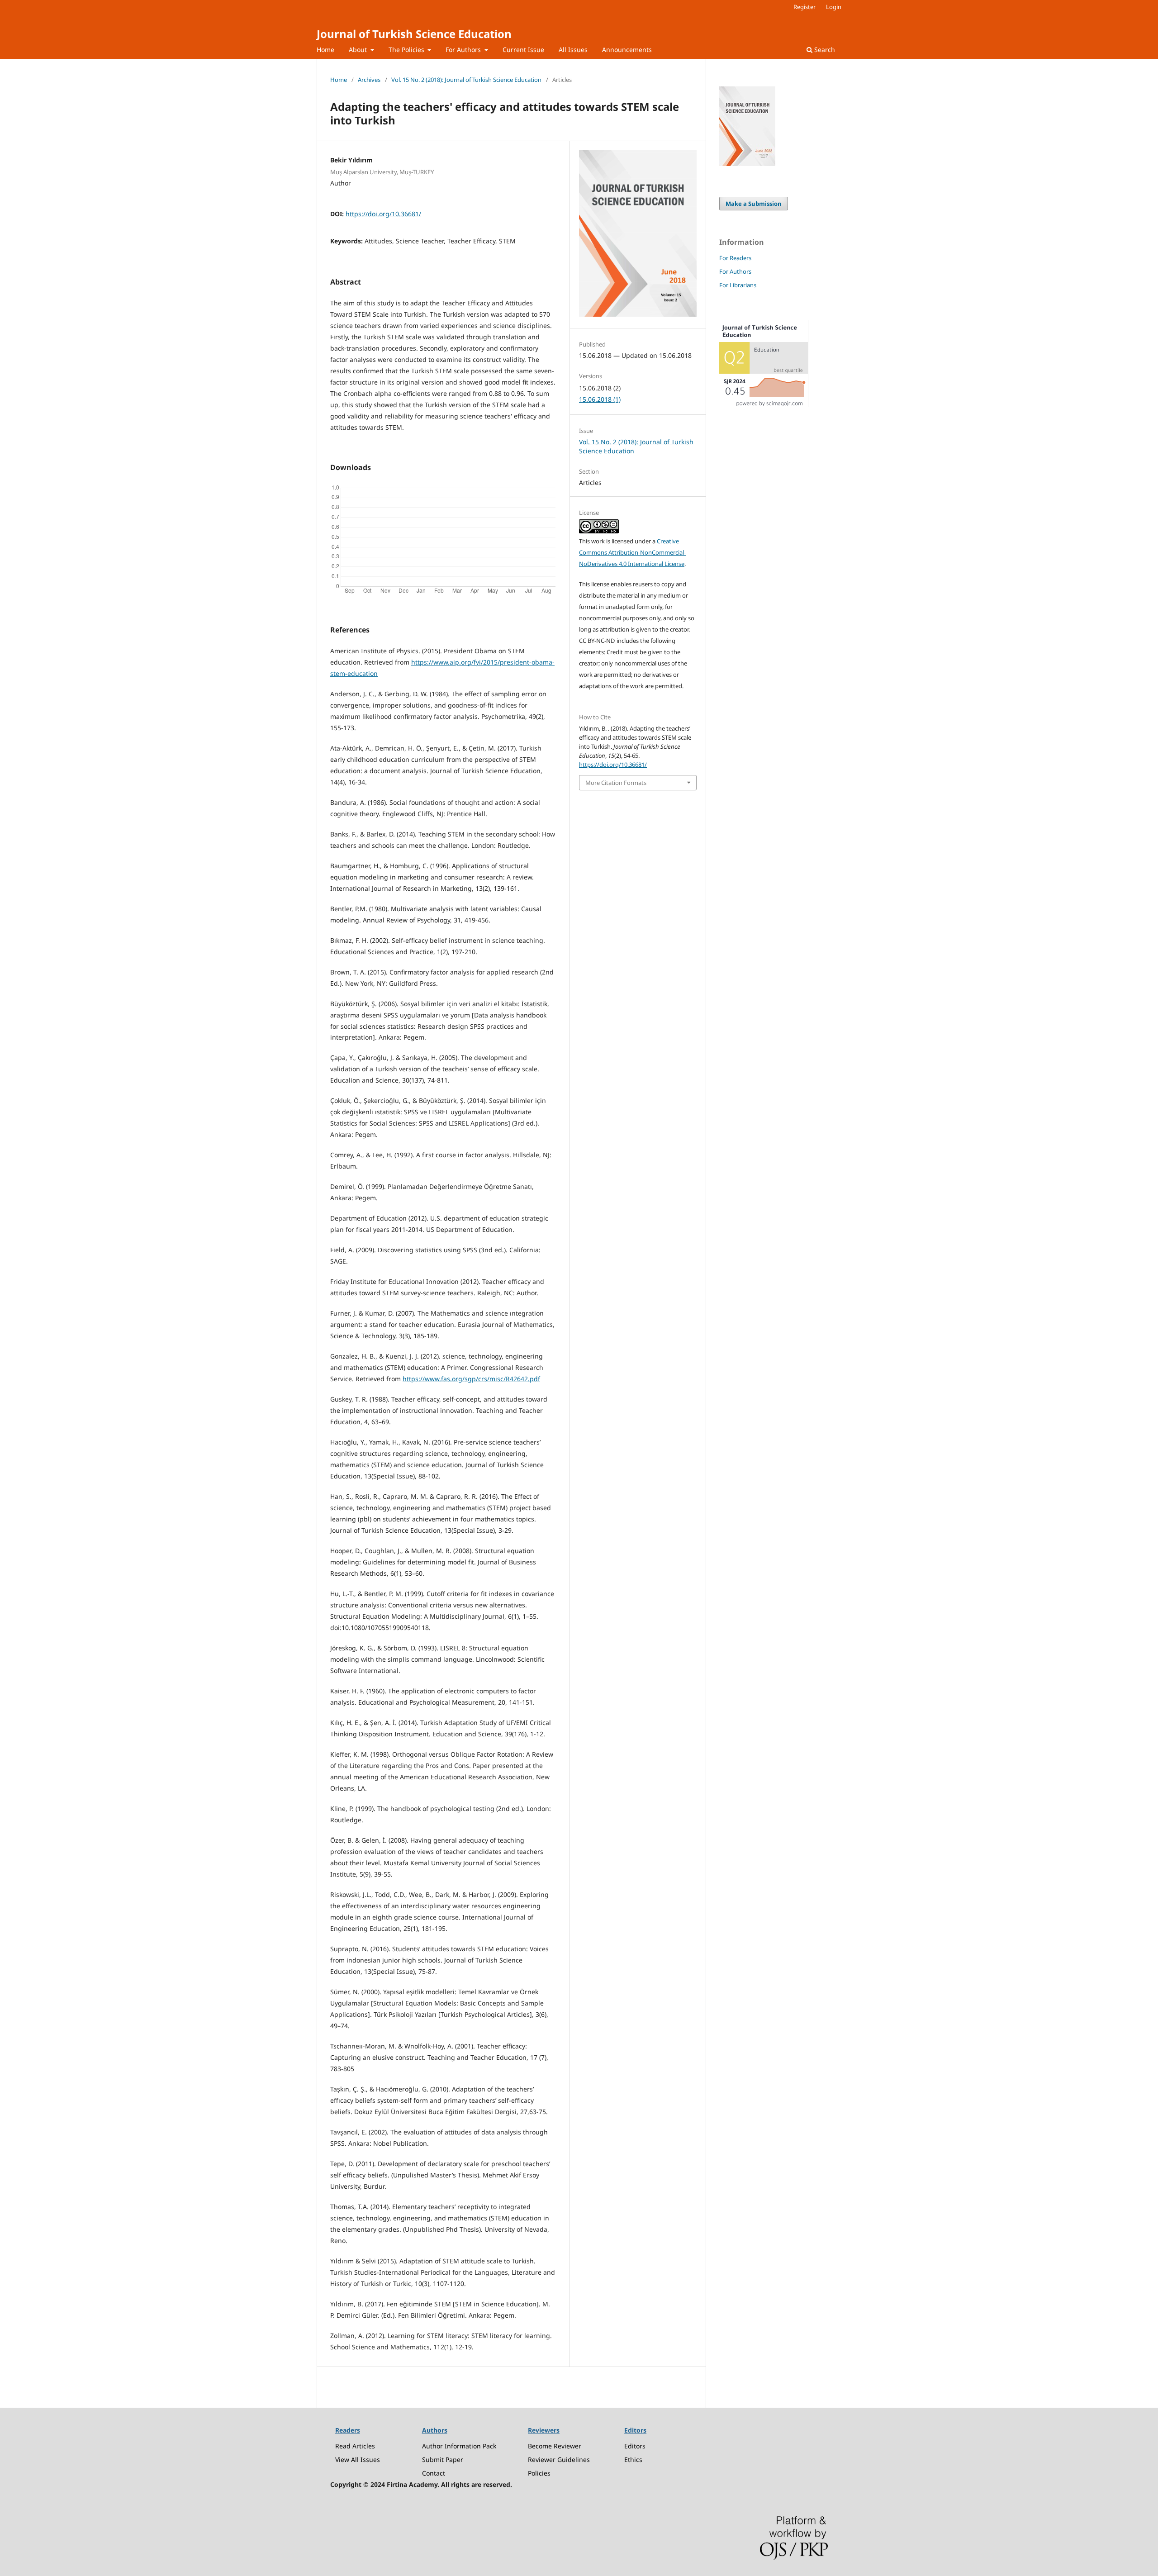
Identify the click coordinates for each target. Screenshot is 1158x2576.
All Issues (573, 50)
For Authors (464, 50)
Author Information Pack (459, 2446)
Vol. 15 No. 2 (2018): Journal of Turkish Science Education (466, 80)
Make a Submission (754, 204)
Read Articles (355, 2446)
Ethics (633, 2460)
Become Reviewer (555, 2446)
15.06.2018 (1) (600, 399)
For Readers (735, 258)
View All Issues (358, 2460)
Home (325, 50)
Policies (539, 2473)
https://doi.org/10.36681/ (383, 214)
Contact (434, 2473)
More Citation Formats (616, 783)
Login (834, 7)
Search (824, 50)
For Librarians (738, 285)
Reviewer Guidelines (559, 2460)
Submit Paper (443, 2460)
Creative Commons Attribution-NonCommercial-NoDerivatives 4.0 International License (632, 552)
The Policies (407, 50)
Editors (635, 2446)
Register (804, 7)
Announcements (627, 50)
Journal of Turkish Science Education (414, 34)
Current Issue (523, 50)
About (359, 50)
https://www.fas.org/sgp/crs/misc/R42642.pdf (471, 1379)
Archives (369, 80)
